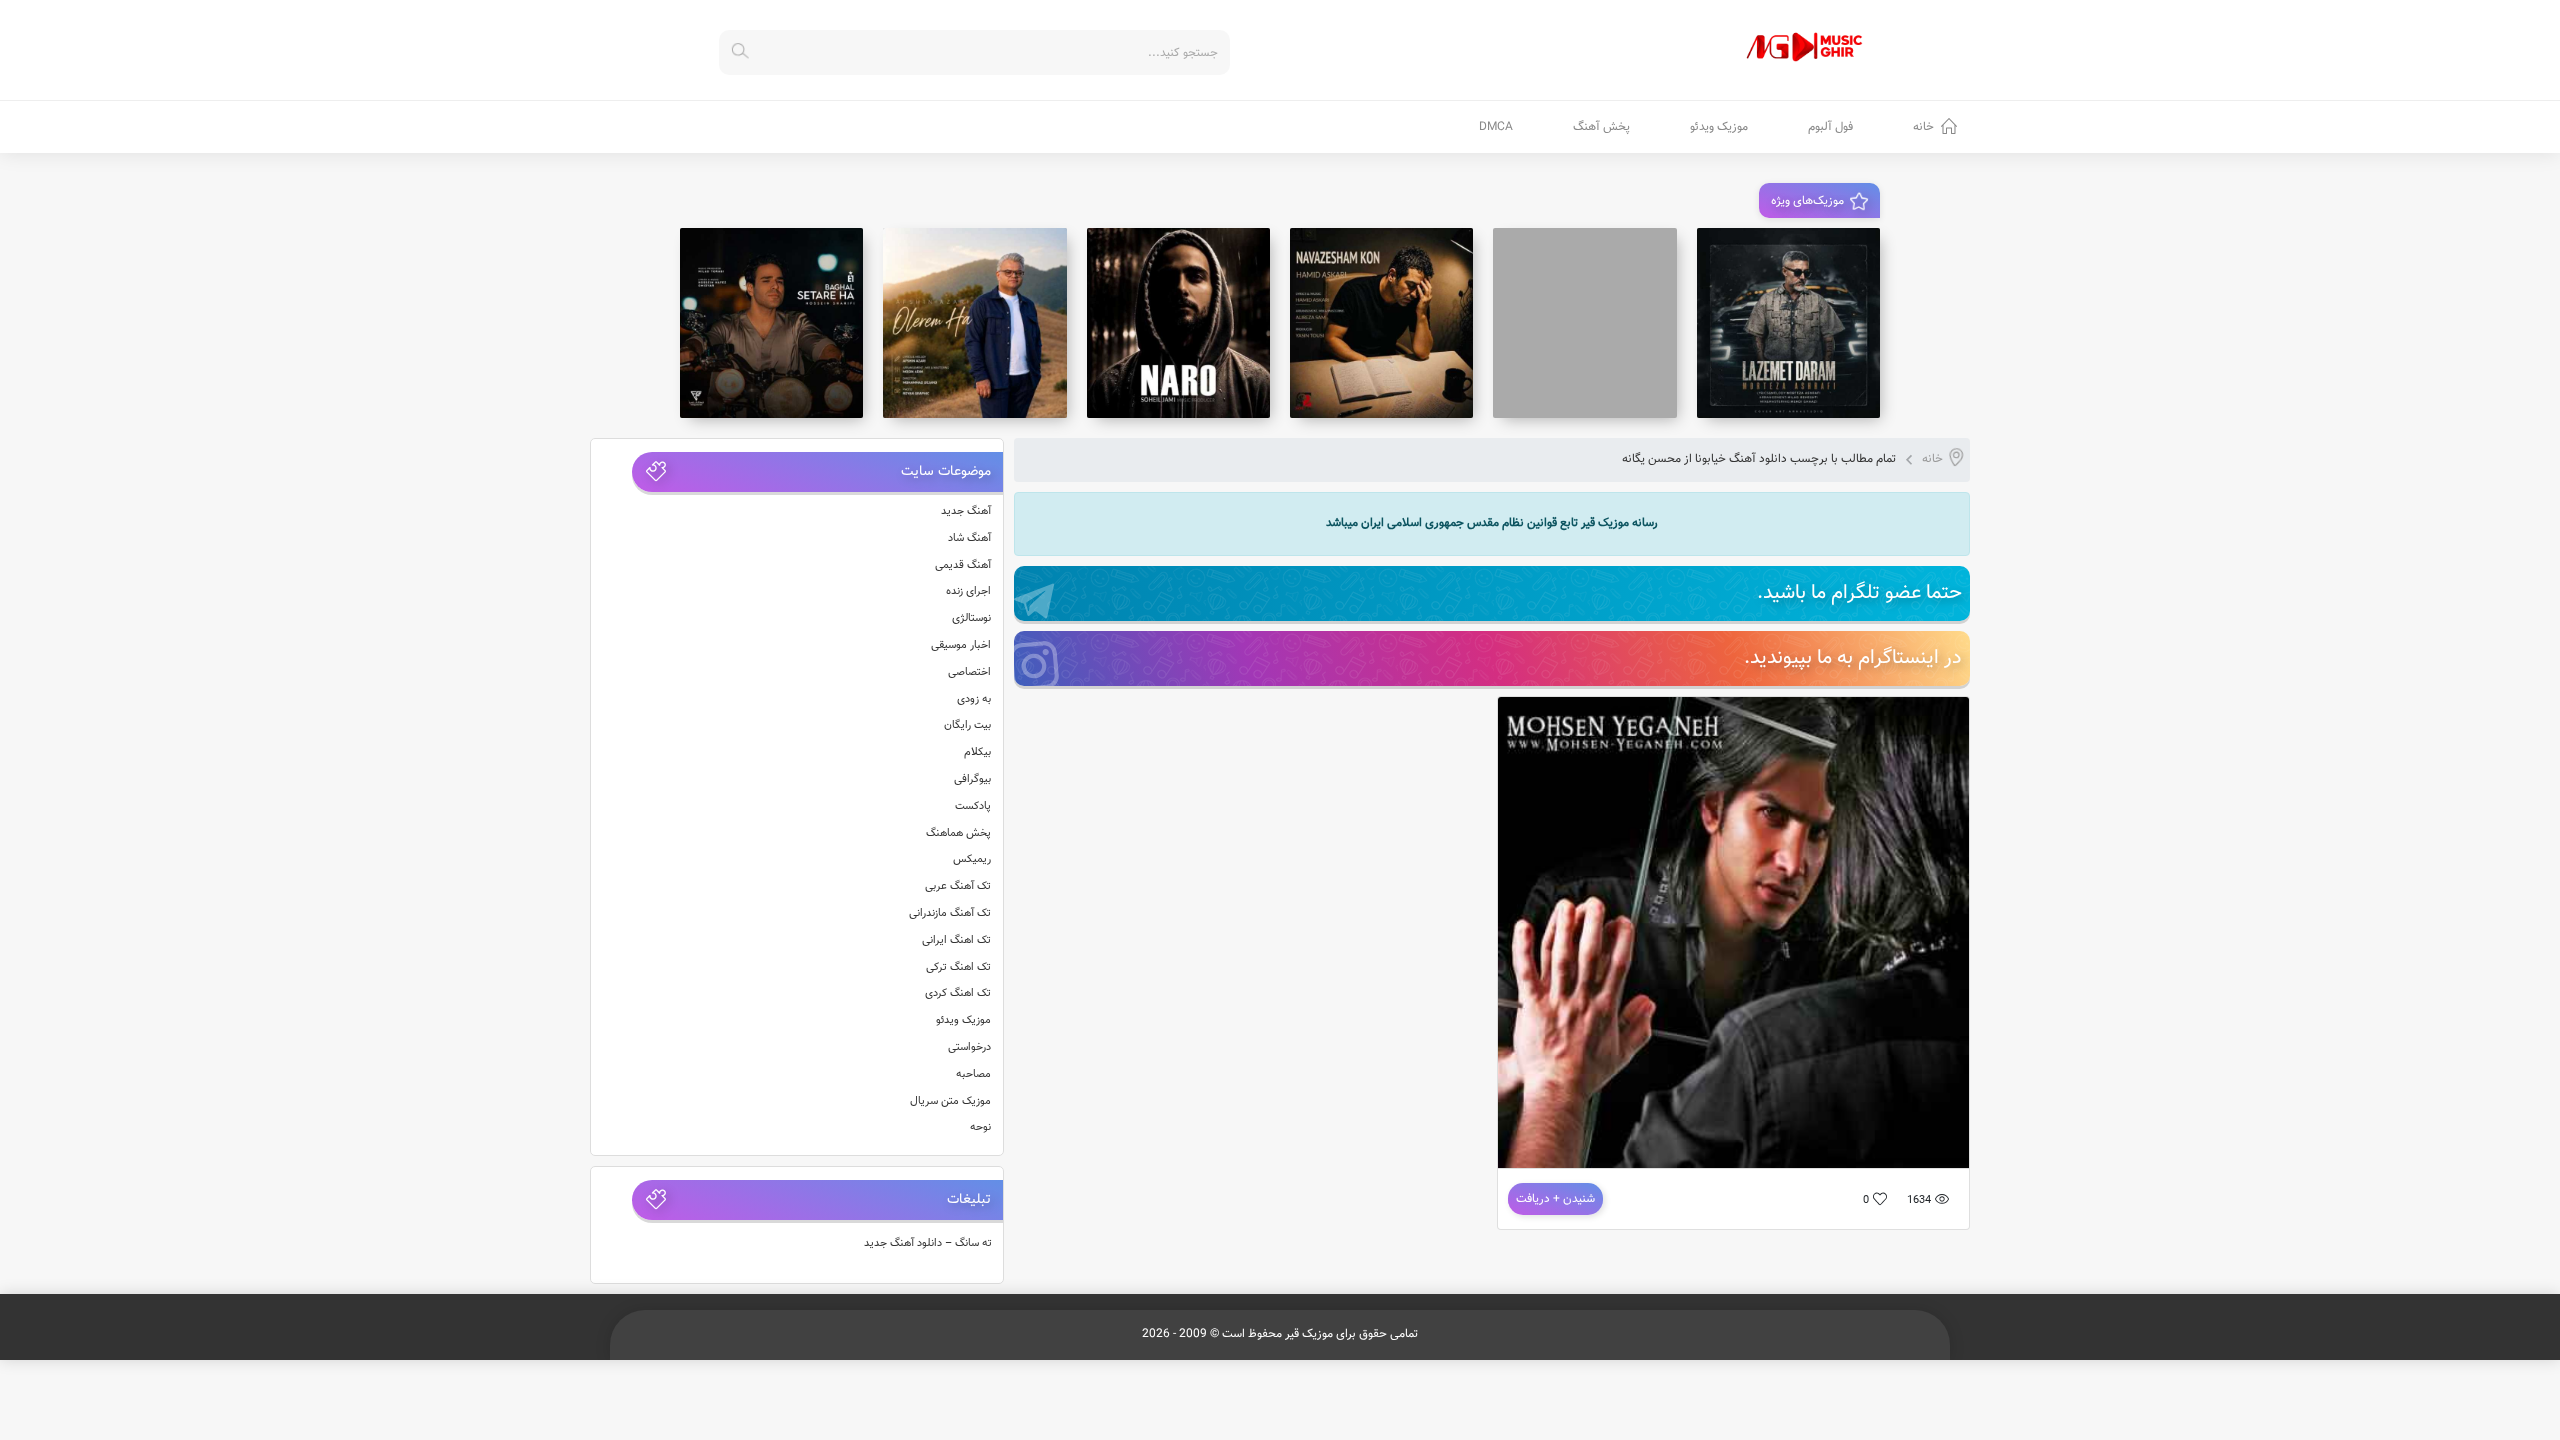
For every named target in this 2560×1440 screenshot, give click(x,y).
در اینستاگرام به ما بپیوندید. (1853, 658)
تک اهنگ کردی (958, 993)
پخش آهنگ (1601, 127)
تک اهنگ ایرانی (956, 940)
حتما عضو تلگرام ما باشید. (1859, 593)
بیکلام (977, 752)
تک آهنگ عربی (958, 886)
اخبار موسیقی (961, 645)
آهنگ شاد (969, 538)
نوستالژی (971, 618)
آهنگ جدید (966, 511)
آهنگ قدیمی (963, 565)
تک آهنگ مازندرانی (950, 913)
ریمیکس (972, 859)
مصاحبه (973, 1074)
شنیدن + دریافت (1555, 1199)
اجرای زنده (968, 591)
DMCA (1496, 127)
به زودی (974, 699)
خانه (1923, 127)
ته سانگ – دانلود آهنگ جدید (928, 1243)
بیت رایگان (967, 725)
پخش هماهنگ (958, 833)
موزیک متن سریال (950, 1101)
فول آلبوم (1830, 127)
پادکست (973, 806)
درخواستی (969, 1047)
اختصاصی (969, 672)
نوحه (980, 1127)
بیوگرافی (972, 779)
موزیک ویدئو (1719, 127)
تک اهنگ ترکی (958, 967)
